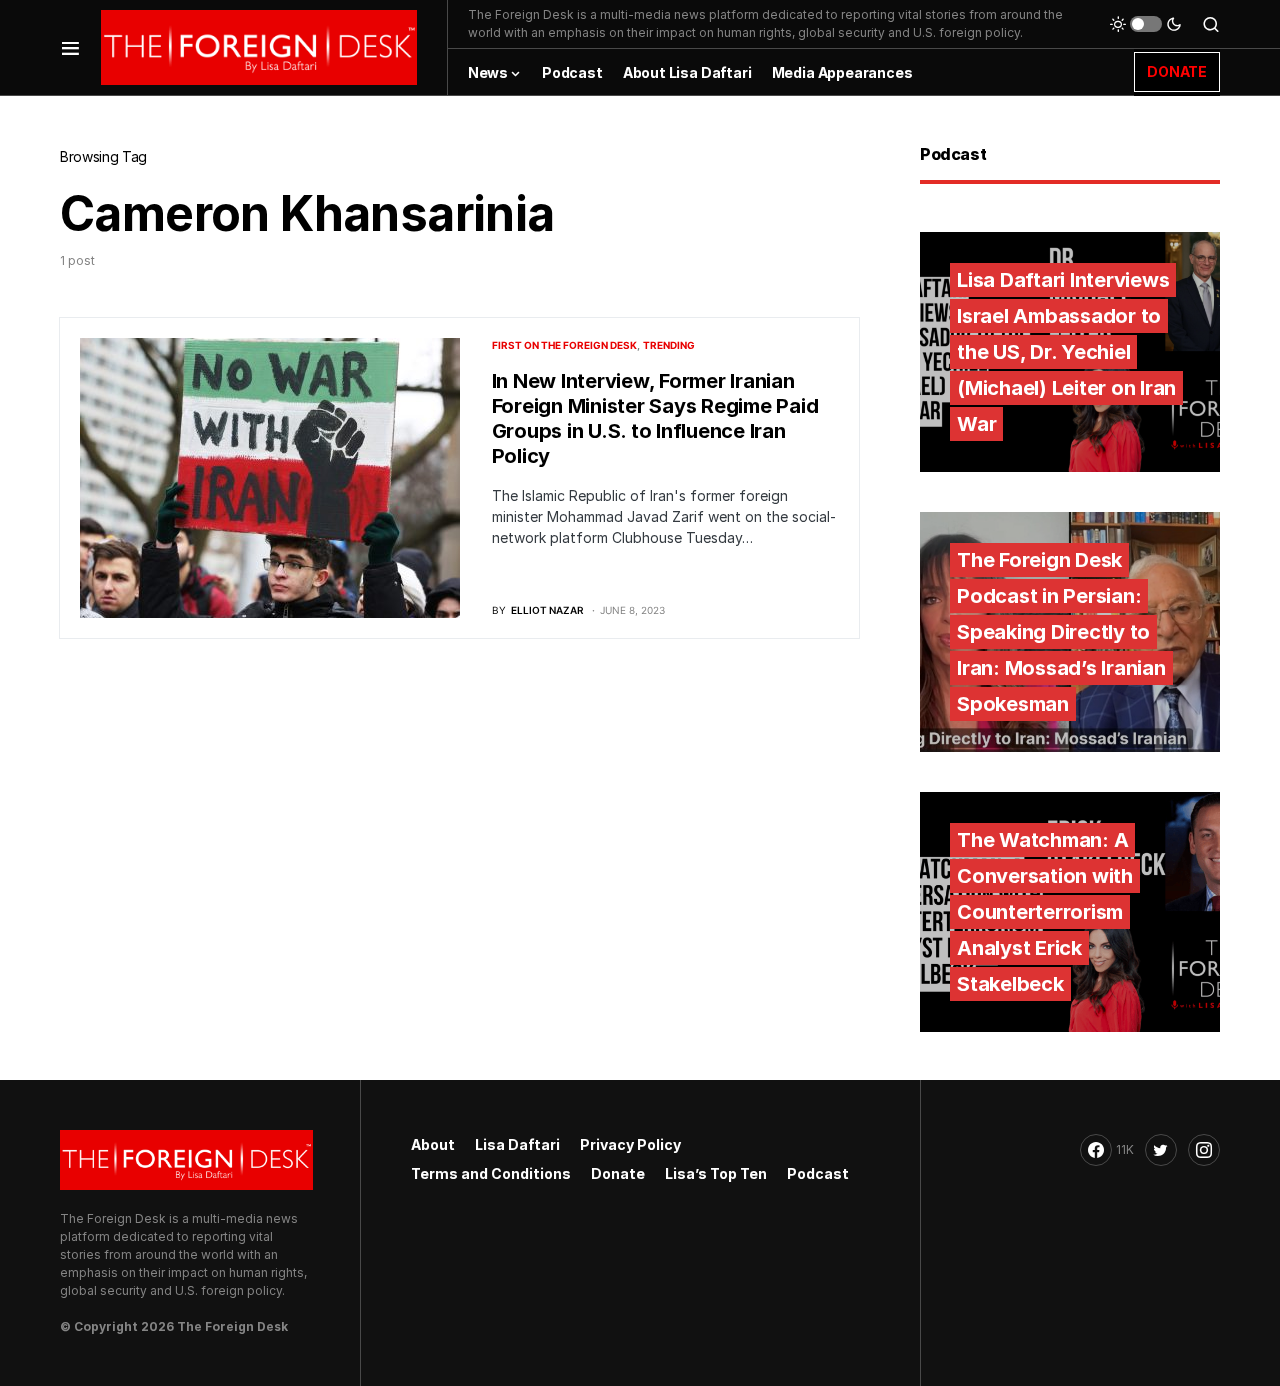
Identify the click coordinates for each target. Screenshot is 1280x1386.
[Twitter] (1161, 1150)
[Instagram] (1204, 1150)
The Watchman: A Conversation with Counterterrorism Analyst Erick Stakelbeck (1045, 912)
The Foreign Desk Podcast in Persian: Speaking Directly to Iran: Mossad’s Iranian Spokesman (1061, 632)
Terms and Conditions (491, 1173)
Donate (618, 1173)
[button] (70, 47)
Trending (669, 345)
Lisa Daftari (517, 1144)
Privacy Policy (630, 1144)
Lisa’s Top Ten (716, 1173)
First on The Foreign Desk (564, 345)
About (433, 1144)
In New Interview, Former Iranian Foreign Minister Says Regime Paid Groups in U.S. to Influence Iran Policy (655, 418)
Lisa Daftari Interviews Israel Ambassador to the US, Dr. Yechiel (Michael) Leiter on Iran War (1066, 352)
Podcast (818, 1173)
